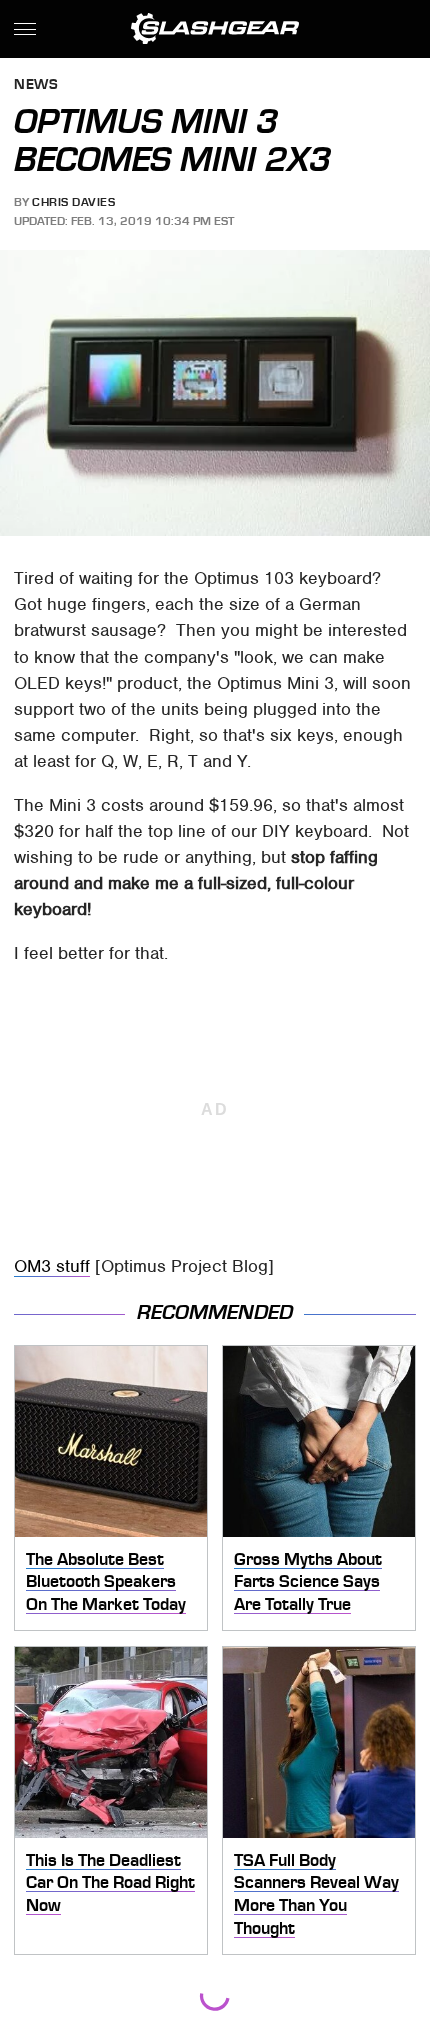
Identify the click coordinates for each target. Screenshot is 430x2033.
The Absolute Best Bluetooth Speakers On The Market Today (106, 1581)
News (36, 85)
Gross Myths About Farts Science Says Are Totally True (308, 1581)
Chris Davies (73, 202)
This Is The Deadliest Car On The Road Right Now (110, 1882)
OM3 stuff (52, 1266)
